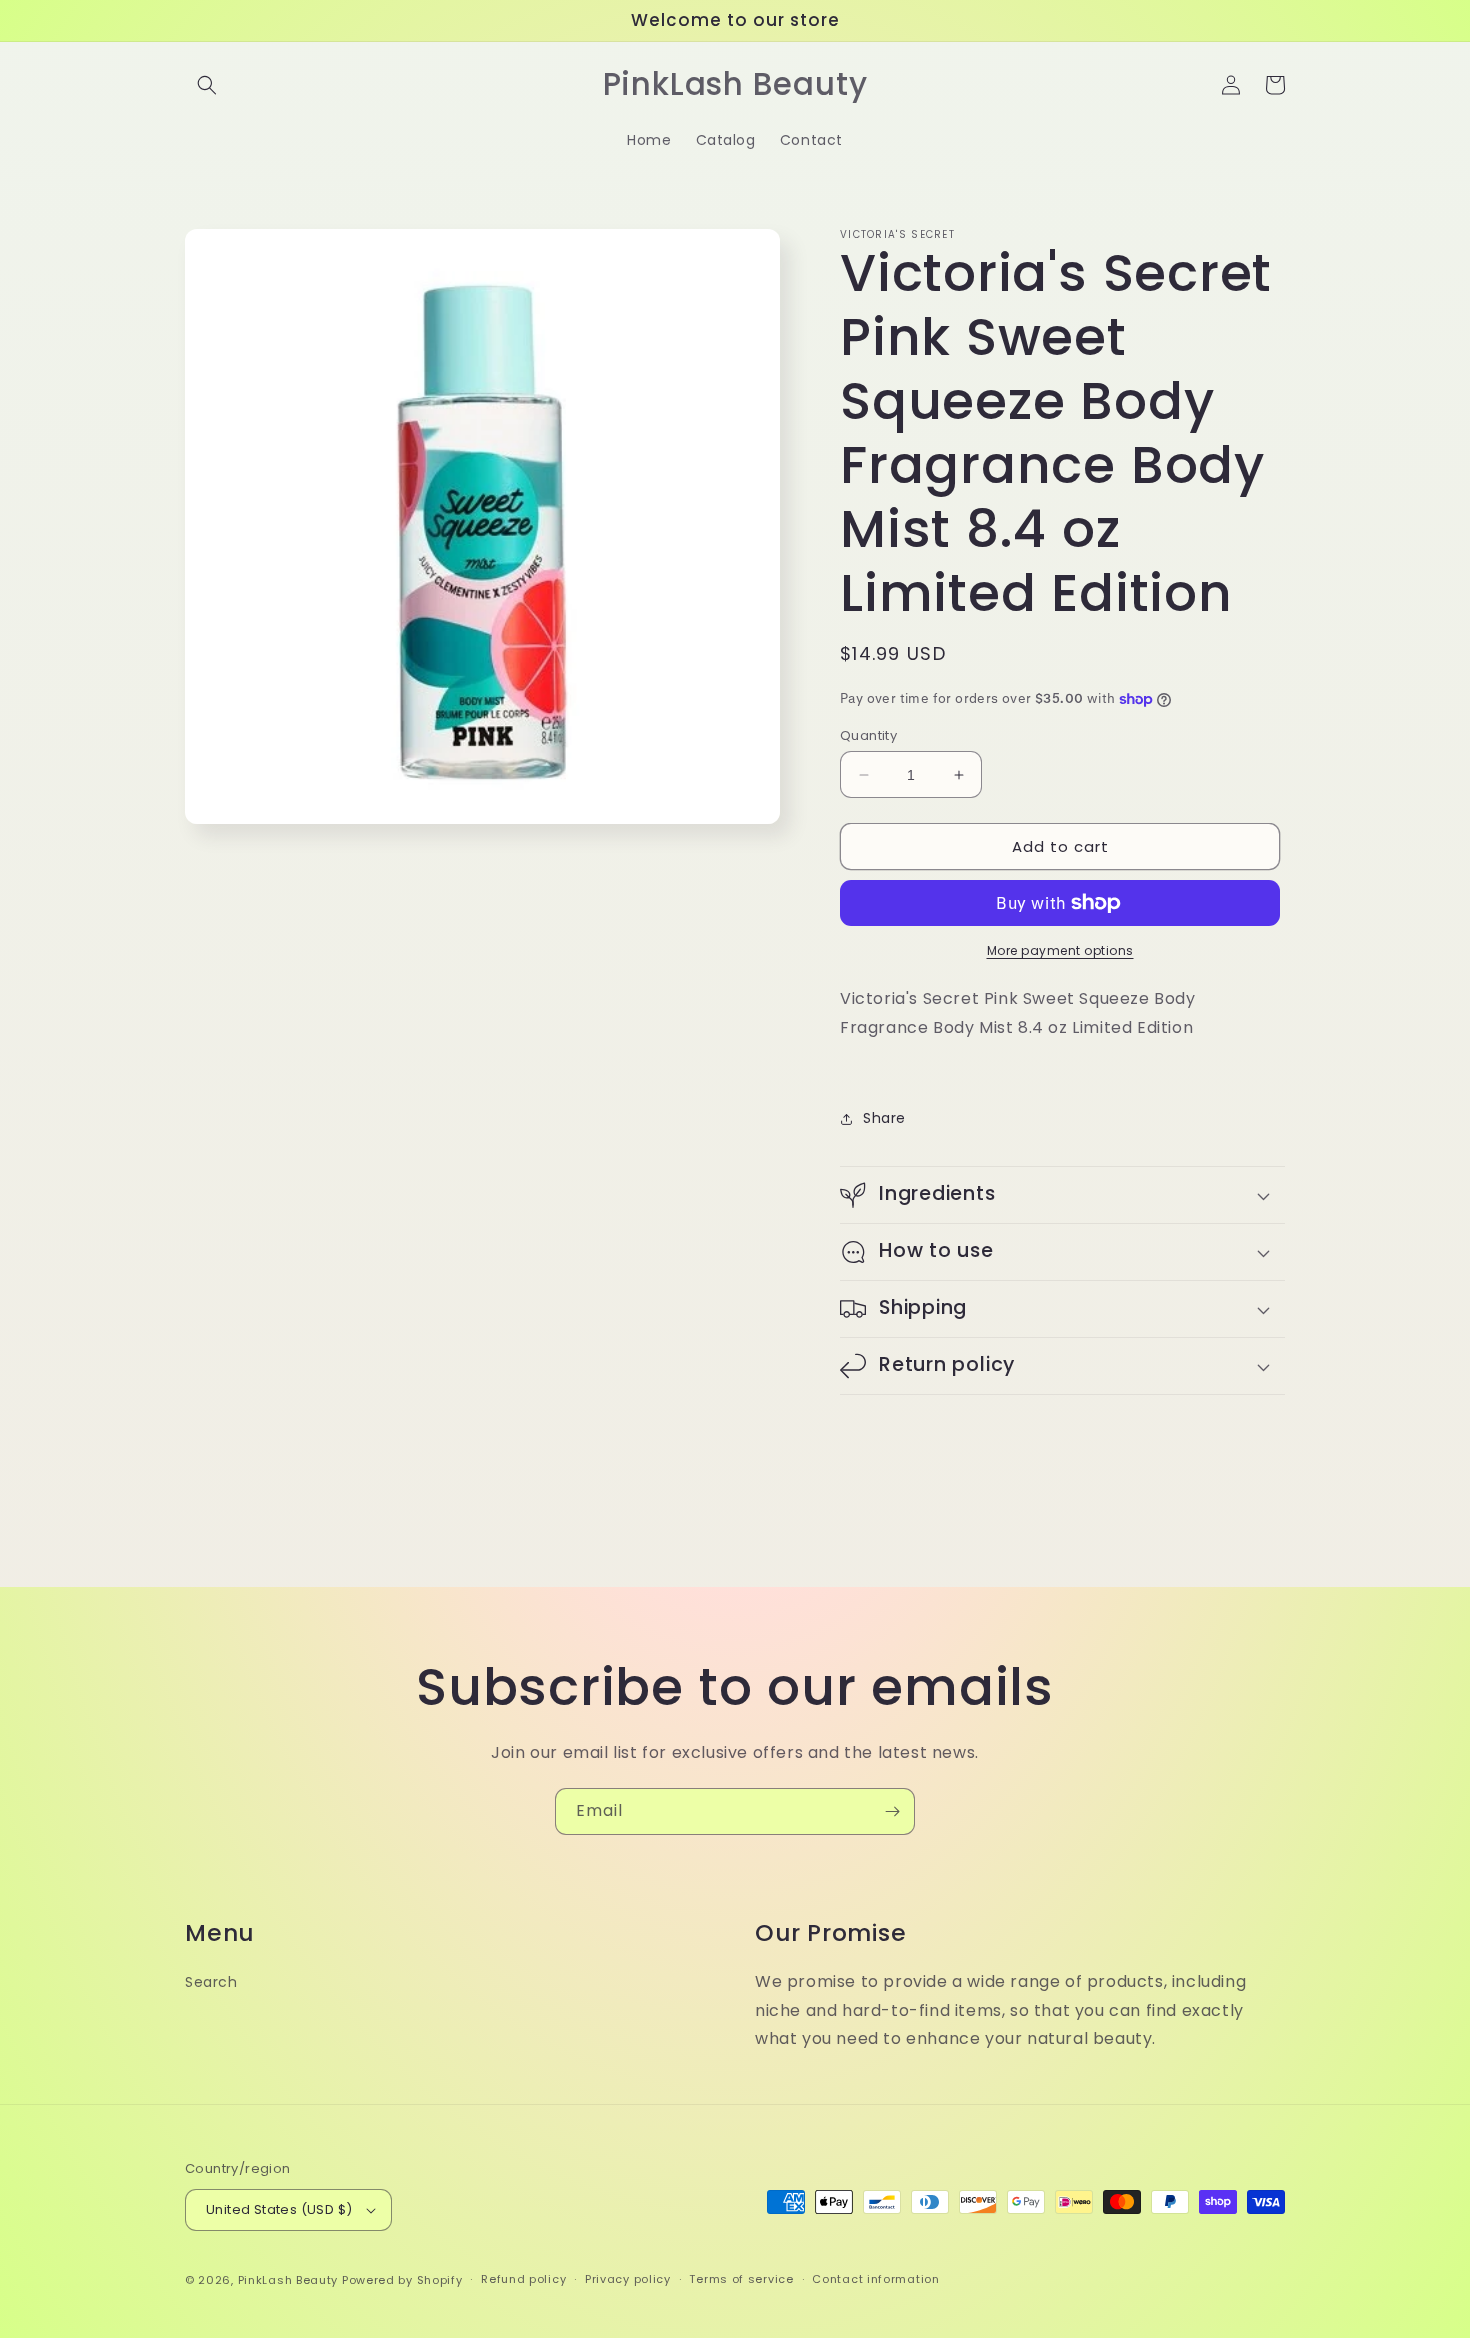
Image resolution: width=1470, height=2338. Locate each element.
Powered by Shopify (402, 2280)
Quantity (868, 735)
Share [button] (884, 1118)
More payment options (1060, 950)
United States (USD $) (279, 2209)
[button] (207, 85)
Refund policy (523, 2279)
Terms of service (741, 2279)
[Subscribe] (892, 1811)
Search (211, 1982)
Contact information (875, 2279)
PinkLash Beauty (288, 2280)
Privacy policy (628, 2279)
